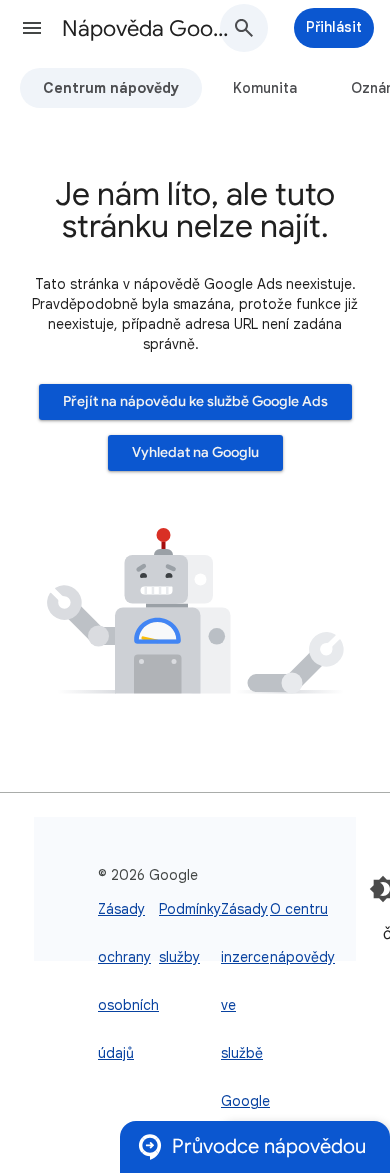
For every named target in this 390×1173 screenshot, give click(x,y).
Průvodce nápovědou (269, 1146)
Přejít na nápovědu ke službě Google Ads (195, 401)
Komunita (265, 88)
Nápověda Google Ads (151, 28)
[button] (32, 28)
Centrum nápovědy (111, 88)
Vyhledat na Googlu (195, 452)
